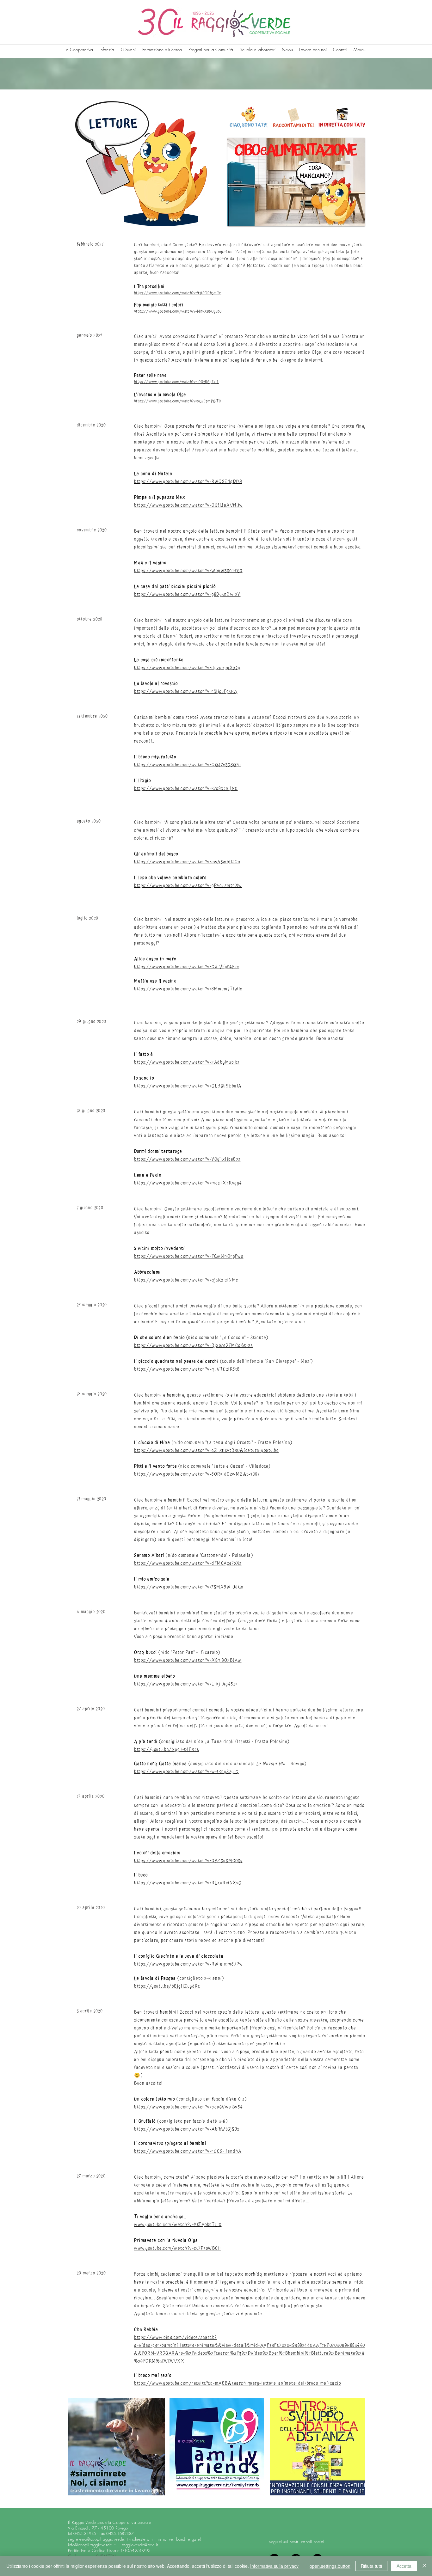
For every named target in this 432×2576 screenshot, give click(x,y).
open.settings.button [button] (330, 2566)
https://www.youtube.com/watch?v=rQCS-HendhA (188, 2151)
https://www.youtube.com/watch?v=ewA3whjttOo (187, 862)
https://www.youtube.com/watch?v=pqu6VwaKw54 (188, 2107)
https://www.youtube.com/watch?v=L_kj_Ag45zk (186, 1684)
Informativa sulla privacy (274, 2566)
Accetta (404, 2566)
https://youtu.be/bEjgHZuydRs (167, 1986)
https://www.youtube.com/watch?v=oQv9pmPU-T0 (178, 401)
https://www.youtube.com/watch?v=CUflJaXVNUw (189, 505)
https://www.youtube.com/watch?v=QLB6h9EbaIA (188, 1086)
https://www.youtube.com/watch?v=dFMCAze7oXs (188, 1563)
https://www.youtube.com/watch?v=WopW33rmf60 (188, 571)
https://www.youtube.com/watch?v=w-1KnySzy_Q (187, 1772)
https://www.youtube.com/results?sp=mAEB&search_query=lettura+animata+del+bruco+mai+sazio (238, 2383)
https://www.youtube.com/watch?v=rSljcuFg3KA (186, 691)
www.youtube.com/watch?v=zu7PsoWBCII (178, 2248)
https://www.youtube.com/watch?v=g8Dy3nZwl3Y (187, 594)
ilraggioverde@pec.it (139, 2545)
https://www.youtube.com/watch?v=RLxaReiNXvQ (188, 1883)
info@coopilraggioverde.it (92, 2545)
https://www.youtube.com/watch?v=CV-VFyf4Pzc (187, 967)
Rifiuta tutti (371, 2566)
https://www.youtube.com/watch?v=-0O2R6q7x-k (177, 382)
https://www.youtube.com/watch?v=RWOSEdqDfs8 (188, 482)
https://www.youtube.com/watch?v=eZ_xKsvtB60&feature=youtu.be (206, 1450)
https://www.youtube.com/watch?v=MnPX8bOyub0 (178, 312)
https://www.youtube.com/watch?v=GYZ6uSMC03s (188, 1861)
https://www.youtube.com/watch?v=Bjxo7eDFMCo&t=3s (193, 1346)
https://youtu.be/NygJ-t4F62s (167, 1750)
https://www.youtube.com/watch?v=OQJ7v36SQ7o (188, 765)
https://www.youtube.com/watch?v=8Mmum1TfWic (188, 989)
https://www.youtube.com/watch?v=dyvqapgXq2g (187, 668)
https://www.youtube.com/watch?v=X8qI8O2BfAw (188, 1660)
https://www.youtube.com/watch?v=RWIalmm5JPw (189, 1964)
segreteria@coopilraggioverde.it (98, 2539)
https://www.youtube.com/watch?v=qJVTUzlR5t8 (187, 1369)
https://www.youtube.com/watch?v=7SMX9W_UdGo (189, 1587)
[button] (296, 182)
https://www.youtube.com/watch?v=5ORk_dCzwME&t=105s (197, 1474)
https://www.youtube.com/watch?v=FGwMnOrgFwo (189, 1256)
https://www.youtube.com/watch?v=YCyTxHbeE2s (187, 1159)
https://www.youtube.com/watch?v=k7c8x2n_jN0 (186, 789)
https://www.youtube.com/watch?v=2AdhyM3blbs (187, 1062)
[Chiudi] (424, 2566)
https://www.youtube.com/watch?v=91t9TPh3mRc (178, 293)
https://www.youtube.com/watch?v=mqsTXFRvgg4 (188, 1183)
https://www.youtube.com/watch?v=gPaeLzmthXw (188, 886)
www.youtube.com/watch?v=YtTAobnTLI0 (178, 2225)
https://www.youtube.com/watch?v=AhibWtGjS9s (187, 2129)
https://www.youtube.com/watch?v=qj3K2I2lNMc (186, 1280)
